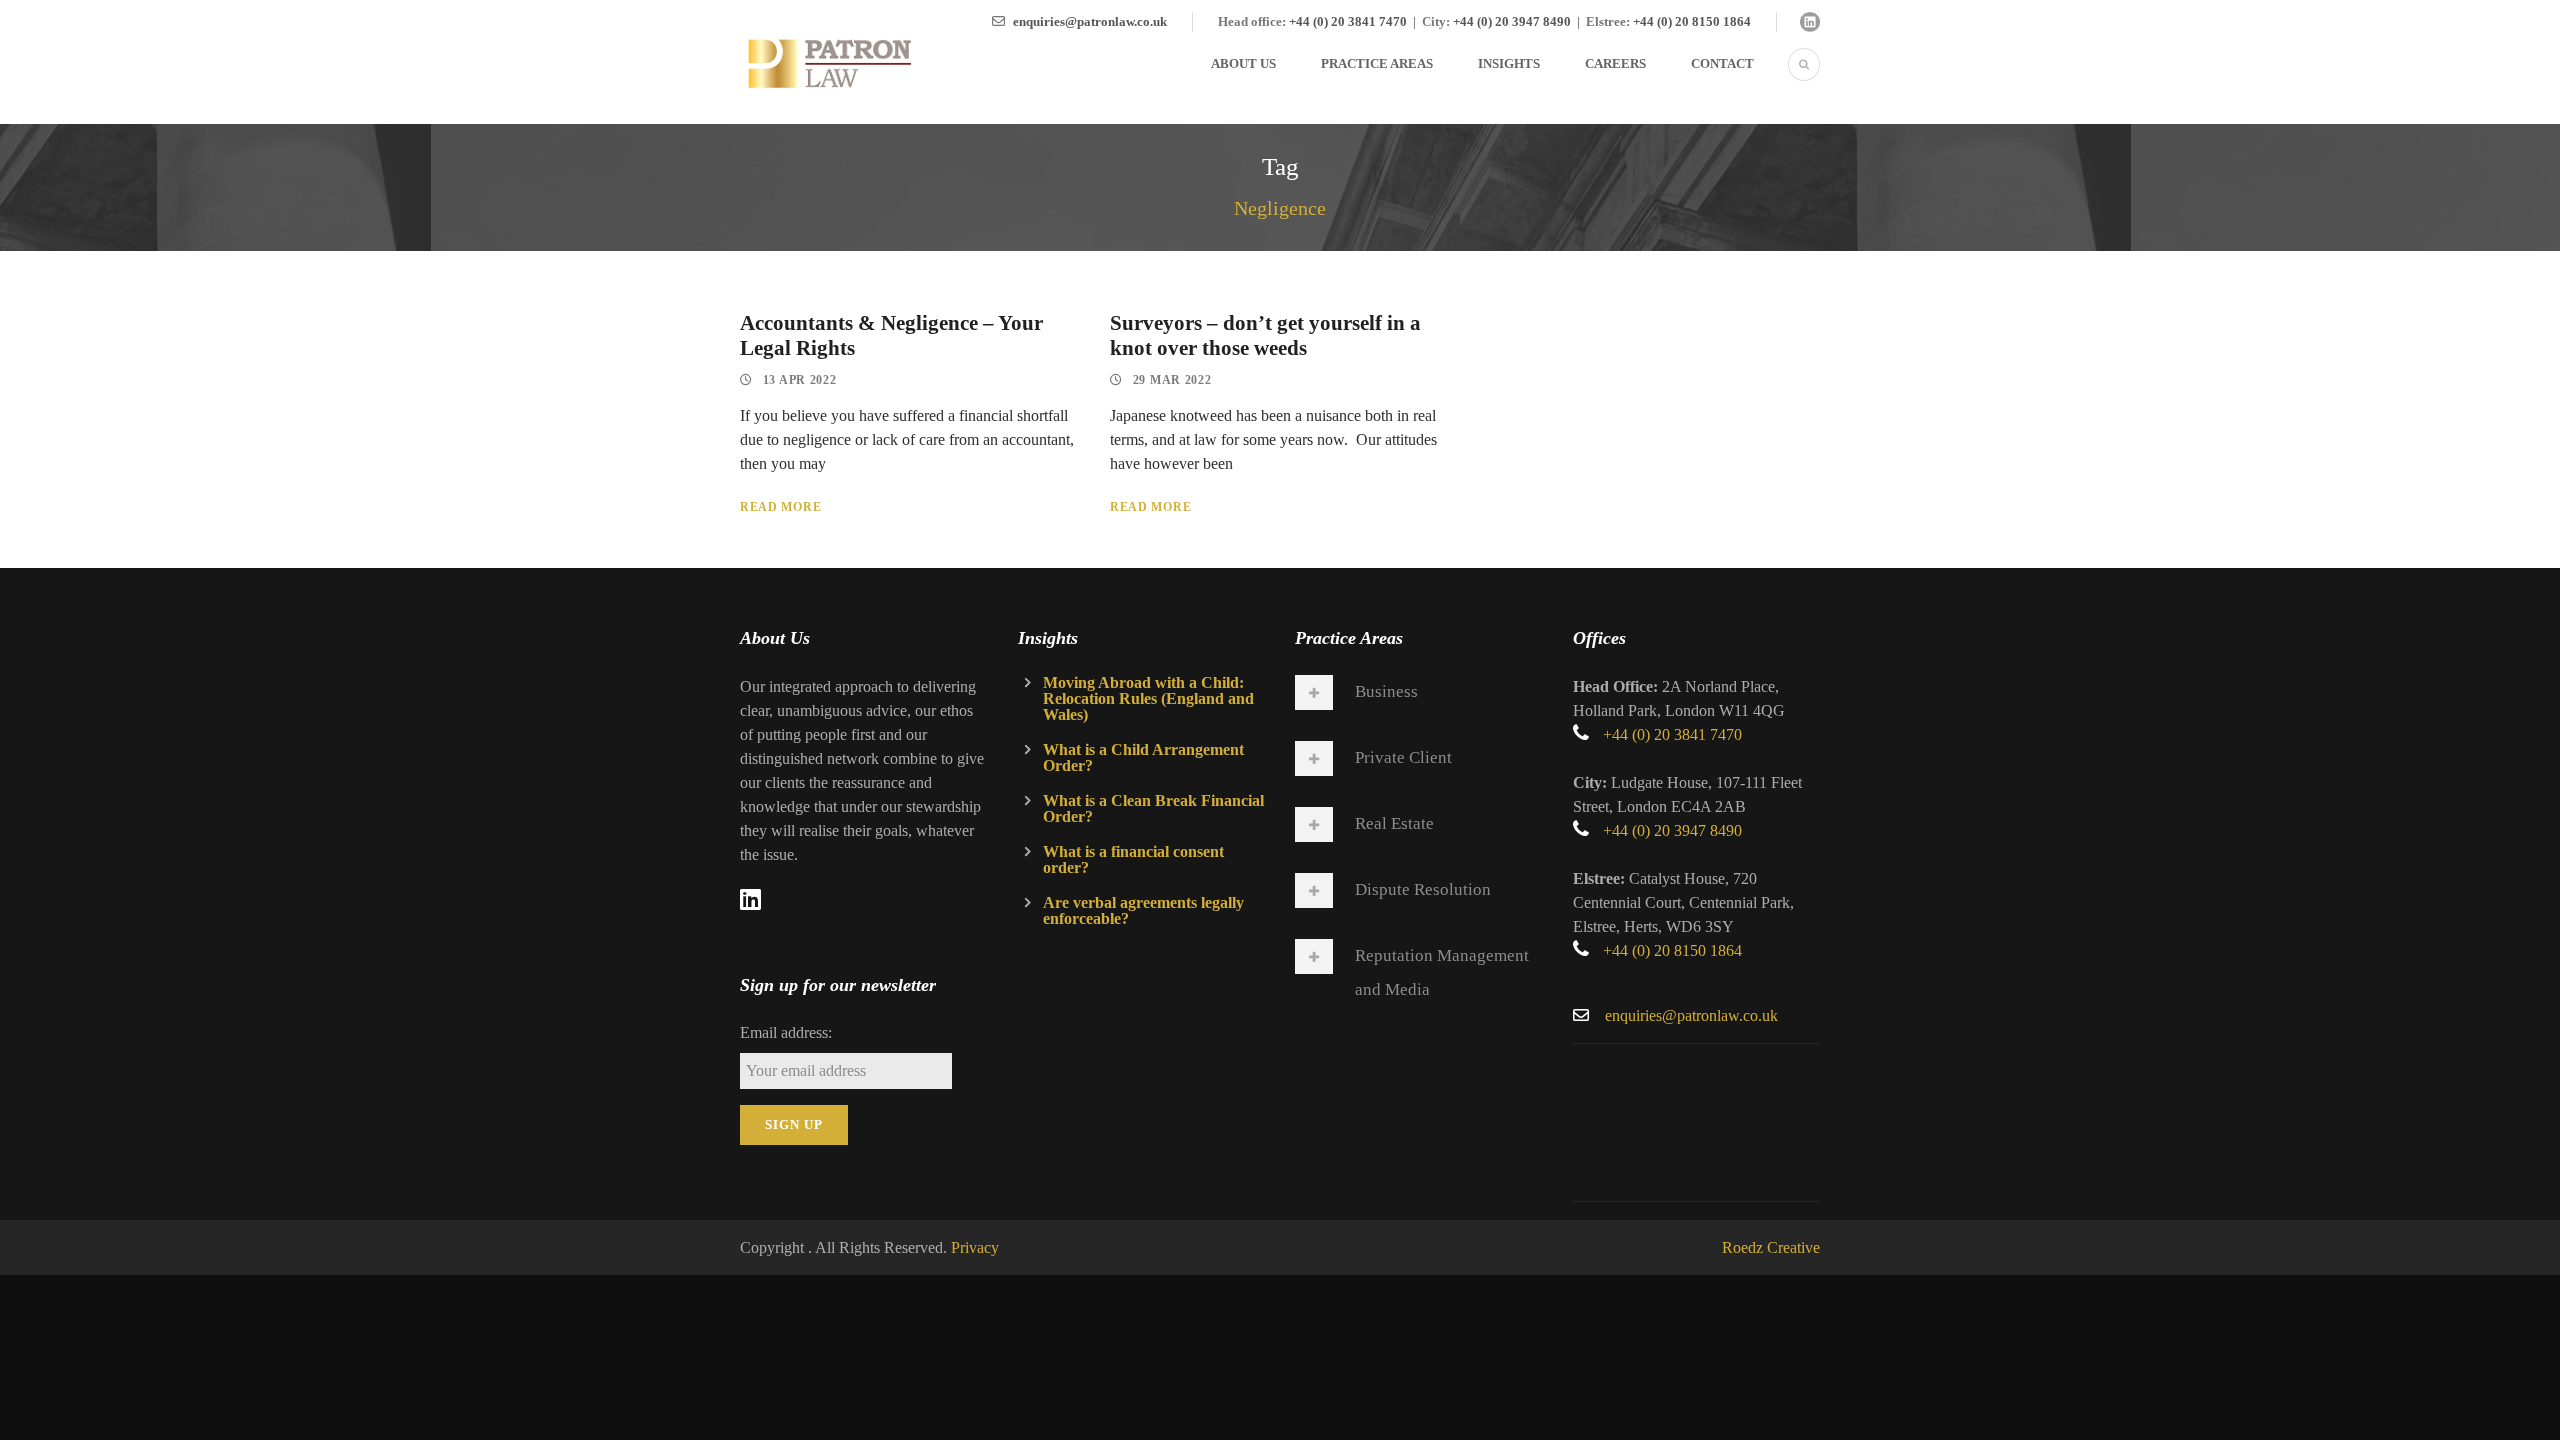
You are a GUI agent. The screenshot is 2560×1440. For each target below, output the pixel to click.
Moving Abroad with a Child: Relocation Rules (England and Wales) (1148, 698)
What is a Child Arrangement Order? (1143, 757)
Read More (780, 507)
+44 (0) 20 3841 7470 (1348, 21)
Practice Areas (1377, 63)
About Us (1243, 63)
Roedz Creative (1771, 1247)
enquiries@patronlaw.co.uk (1090, 21)
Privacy (975, 1247)
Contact (1722, 63)
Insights (1509, 63)
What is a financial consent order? (1133, 859)
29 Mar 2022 (1172, 380)
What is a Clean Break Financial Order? (1153, 808)
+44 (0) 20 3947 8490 (1512, 21)
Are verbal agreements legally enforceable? (1143, 910)
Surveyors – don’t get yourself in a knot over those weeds (1265, 335)
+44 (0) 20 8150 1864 (1692, 21)
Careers (1615, 63)
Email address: (786, 1032)
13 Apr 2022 (800, 380)
